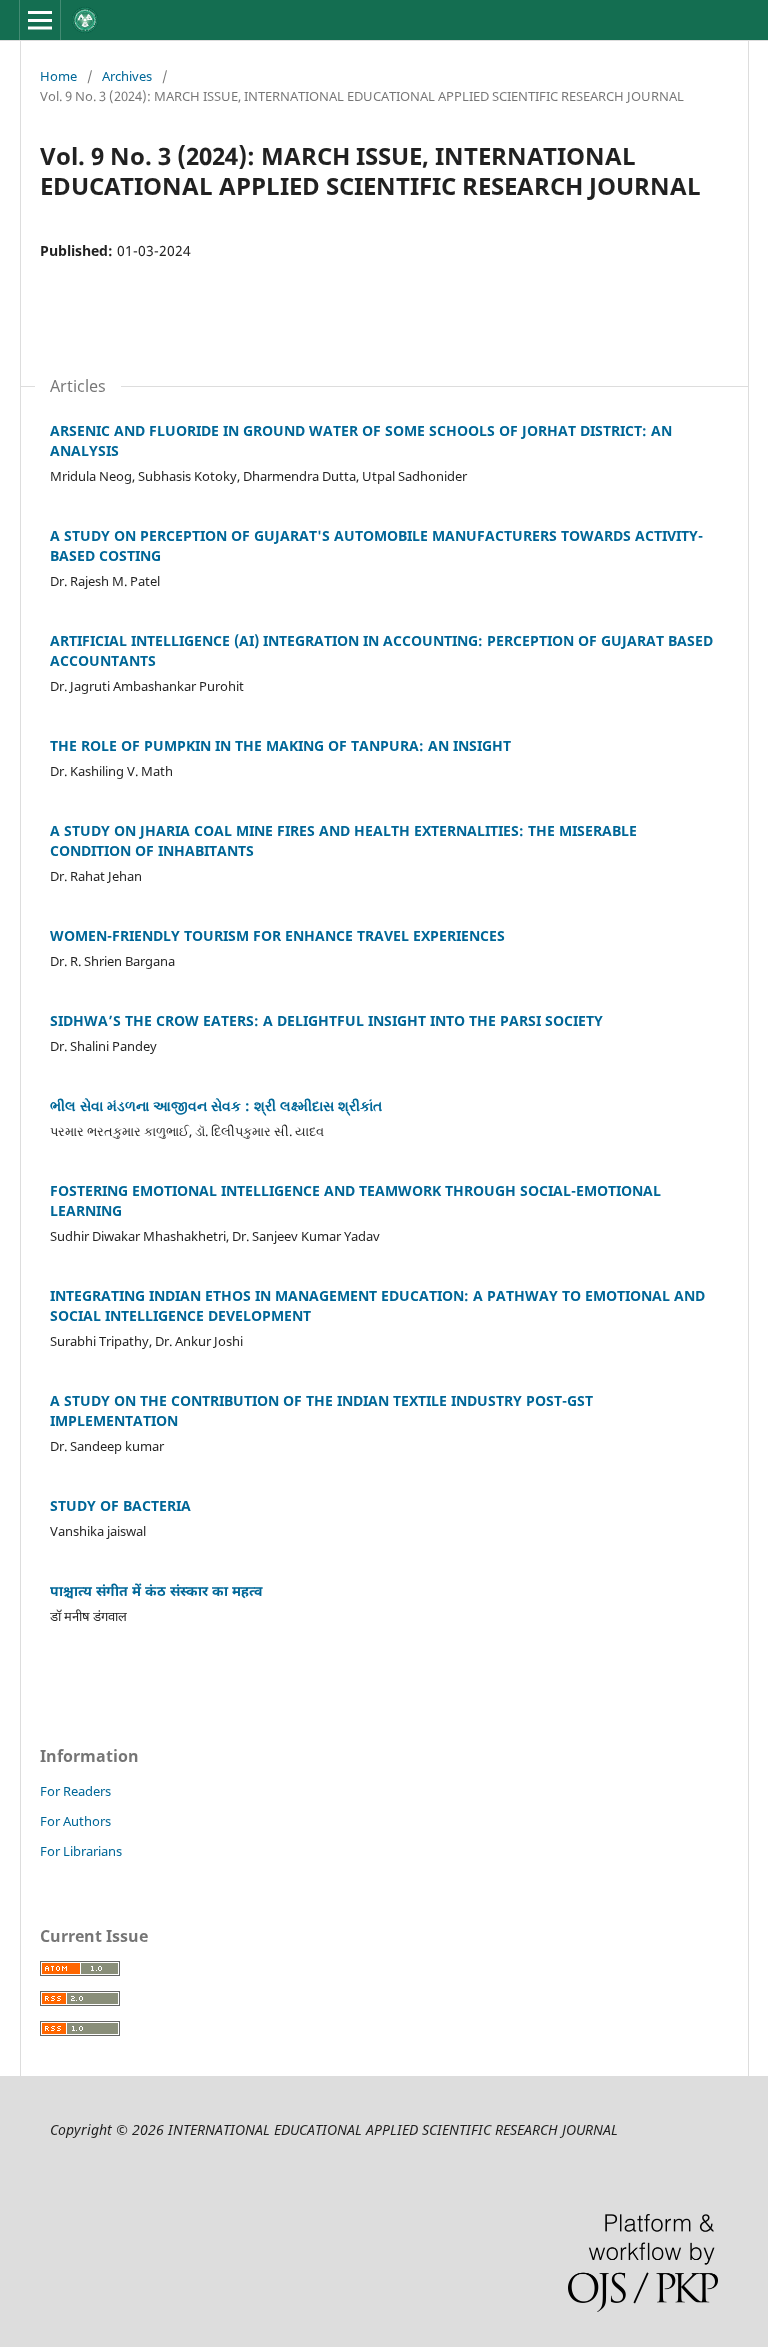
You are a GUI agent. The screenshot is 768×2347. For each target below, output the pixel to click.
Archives (127, 76)
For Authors (75, 1821)
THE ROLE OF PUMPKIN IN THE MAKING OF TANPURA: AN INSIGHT (280, 745)
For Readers (75, 1791)
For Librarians (81, 1851)
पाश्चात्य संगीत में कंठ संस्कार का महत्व (156, 1590)
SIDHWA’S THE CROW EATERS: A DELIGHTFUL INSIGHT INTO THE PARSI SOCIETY (326, 1020)
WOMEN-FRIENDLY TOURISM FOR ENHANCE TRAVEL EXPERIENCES (277, 935)
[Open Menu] (40, 20)
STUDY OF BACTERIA (120, 1505)
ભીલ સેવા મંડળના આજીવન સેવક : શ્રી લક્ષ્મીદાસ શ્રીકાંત (216, 1105)
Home (58, 76)
